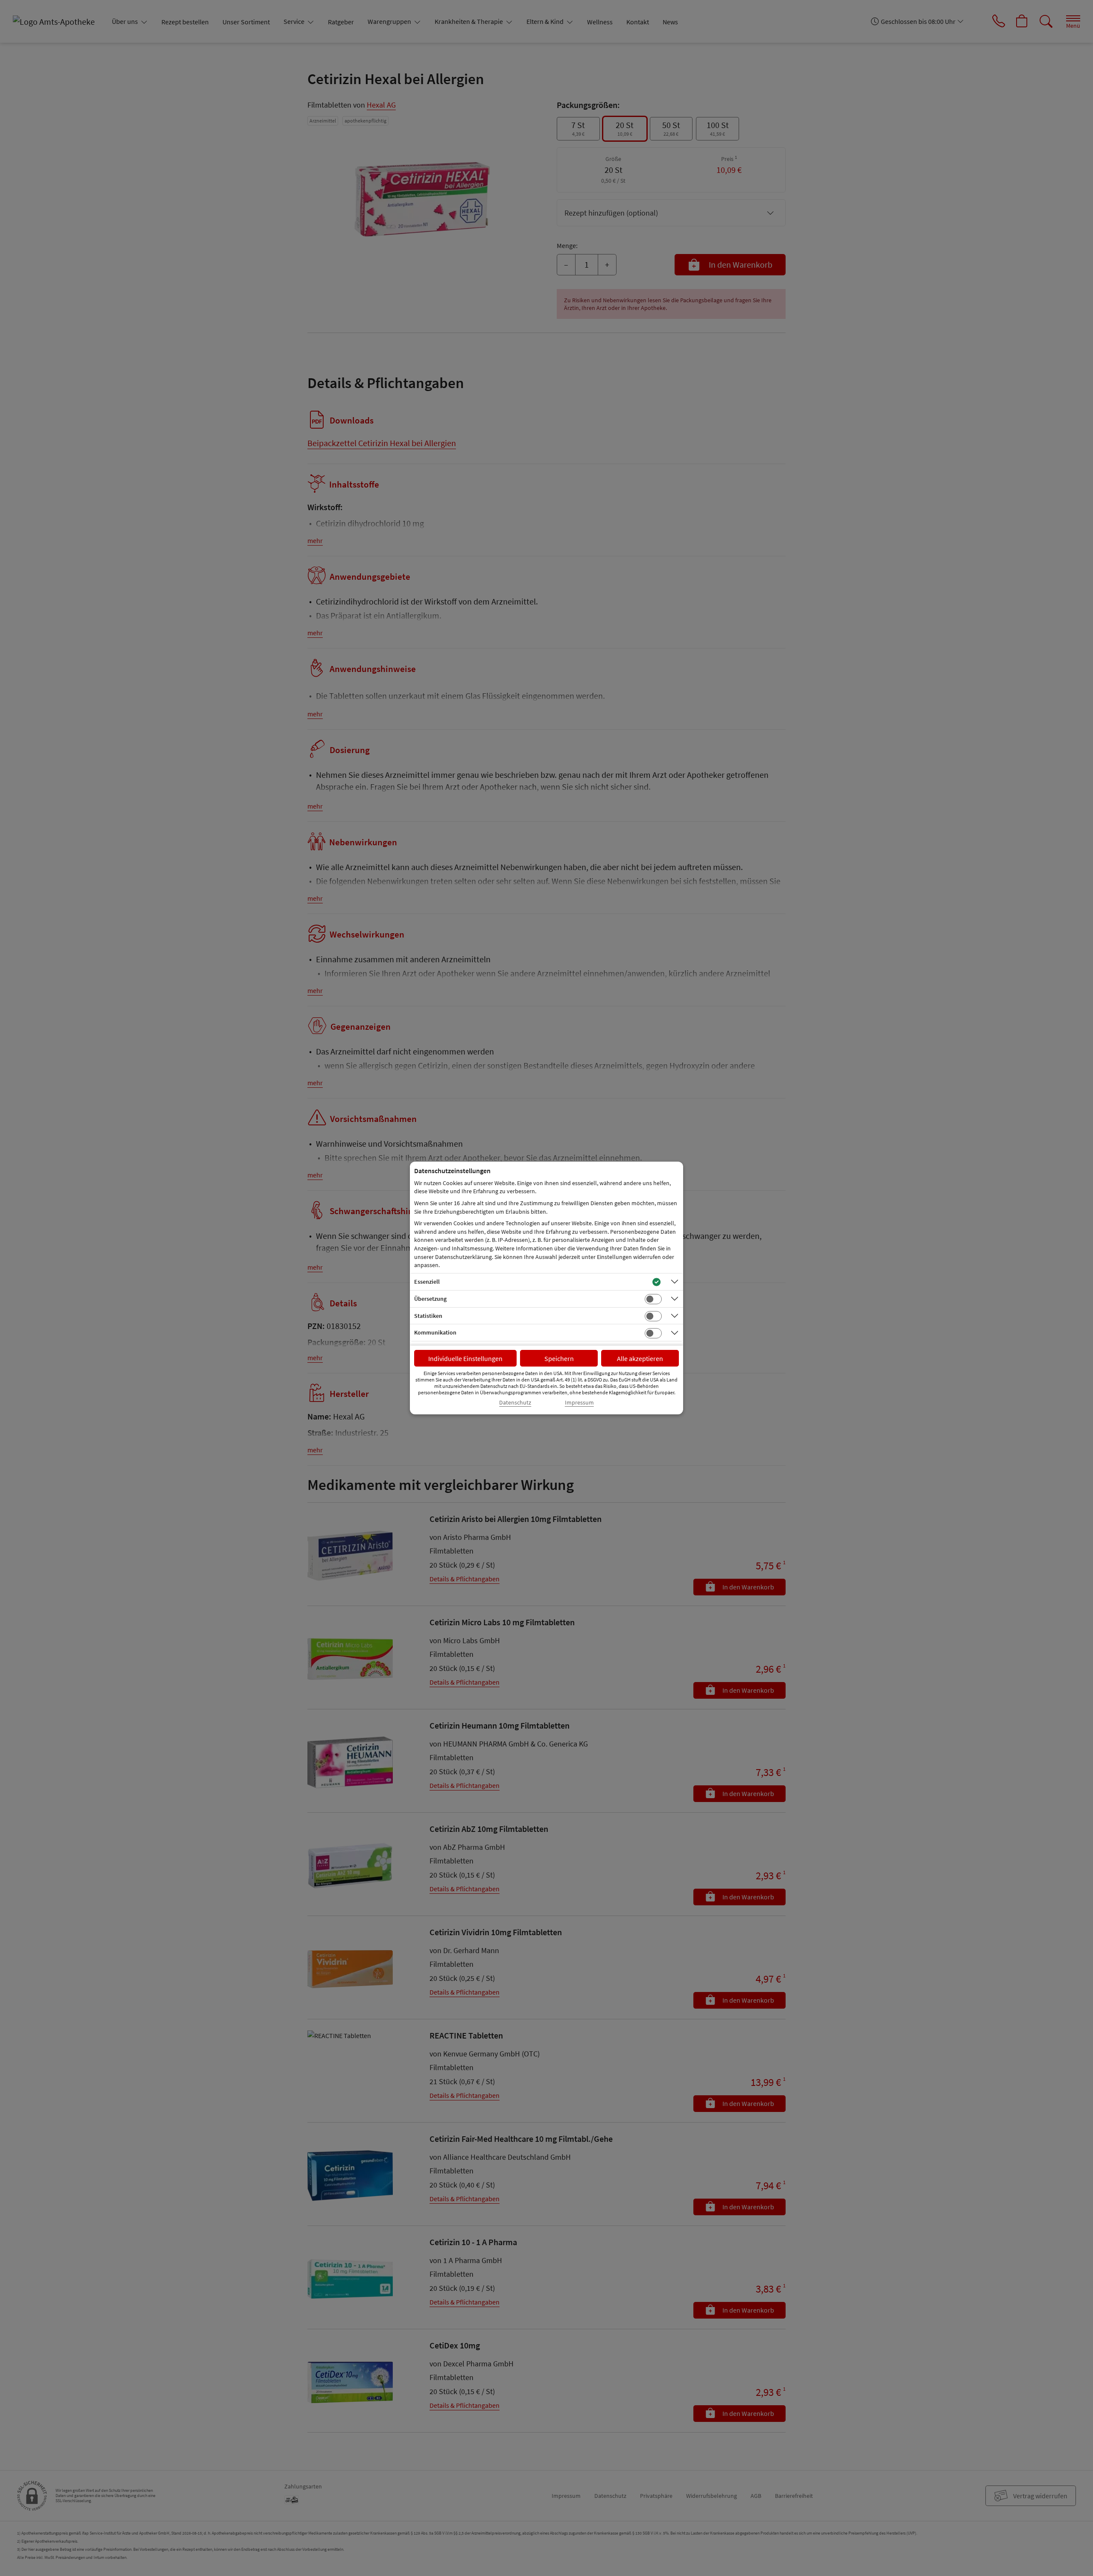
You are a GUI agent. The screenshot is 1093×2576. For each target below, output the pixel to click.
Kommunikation (435, 1332)
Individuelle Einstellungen (465, 1358)
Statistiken (428, 1316)
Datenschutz (515, 1403)
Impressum (579, 1403)
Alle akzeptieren (640, 1358)
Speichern (559, 1358)
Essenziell (427, 1282)
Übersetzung (430, 1299)
